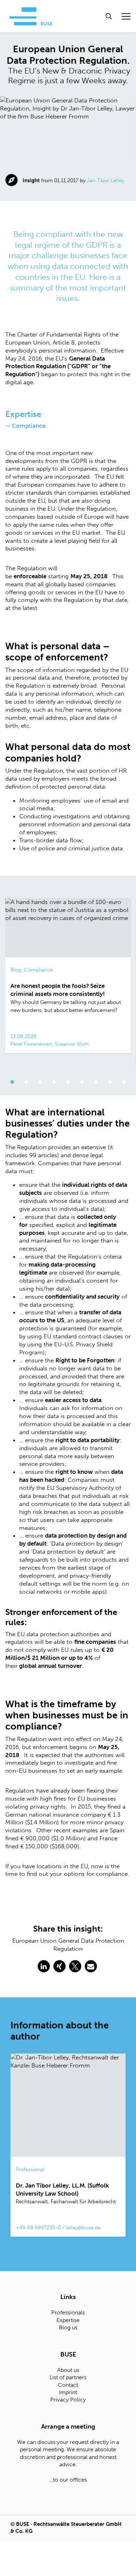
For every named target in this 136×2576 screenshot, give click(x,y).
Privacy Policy (68, 2400)
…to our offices (68, 2480)
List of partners (68, 2377)
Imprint (68, 2392)
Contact (68, 2385)
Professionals (68, 2312)
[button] (44, 1966)
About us (68, 2370)
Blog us (68, 2327)
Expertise (68, 2320)
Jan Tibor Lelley (105, 180)
